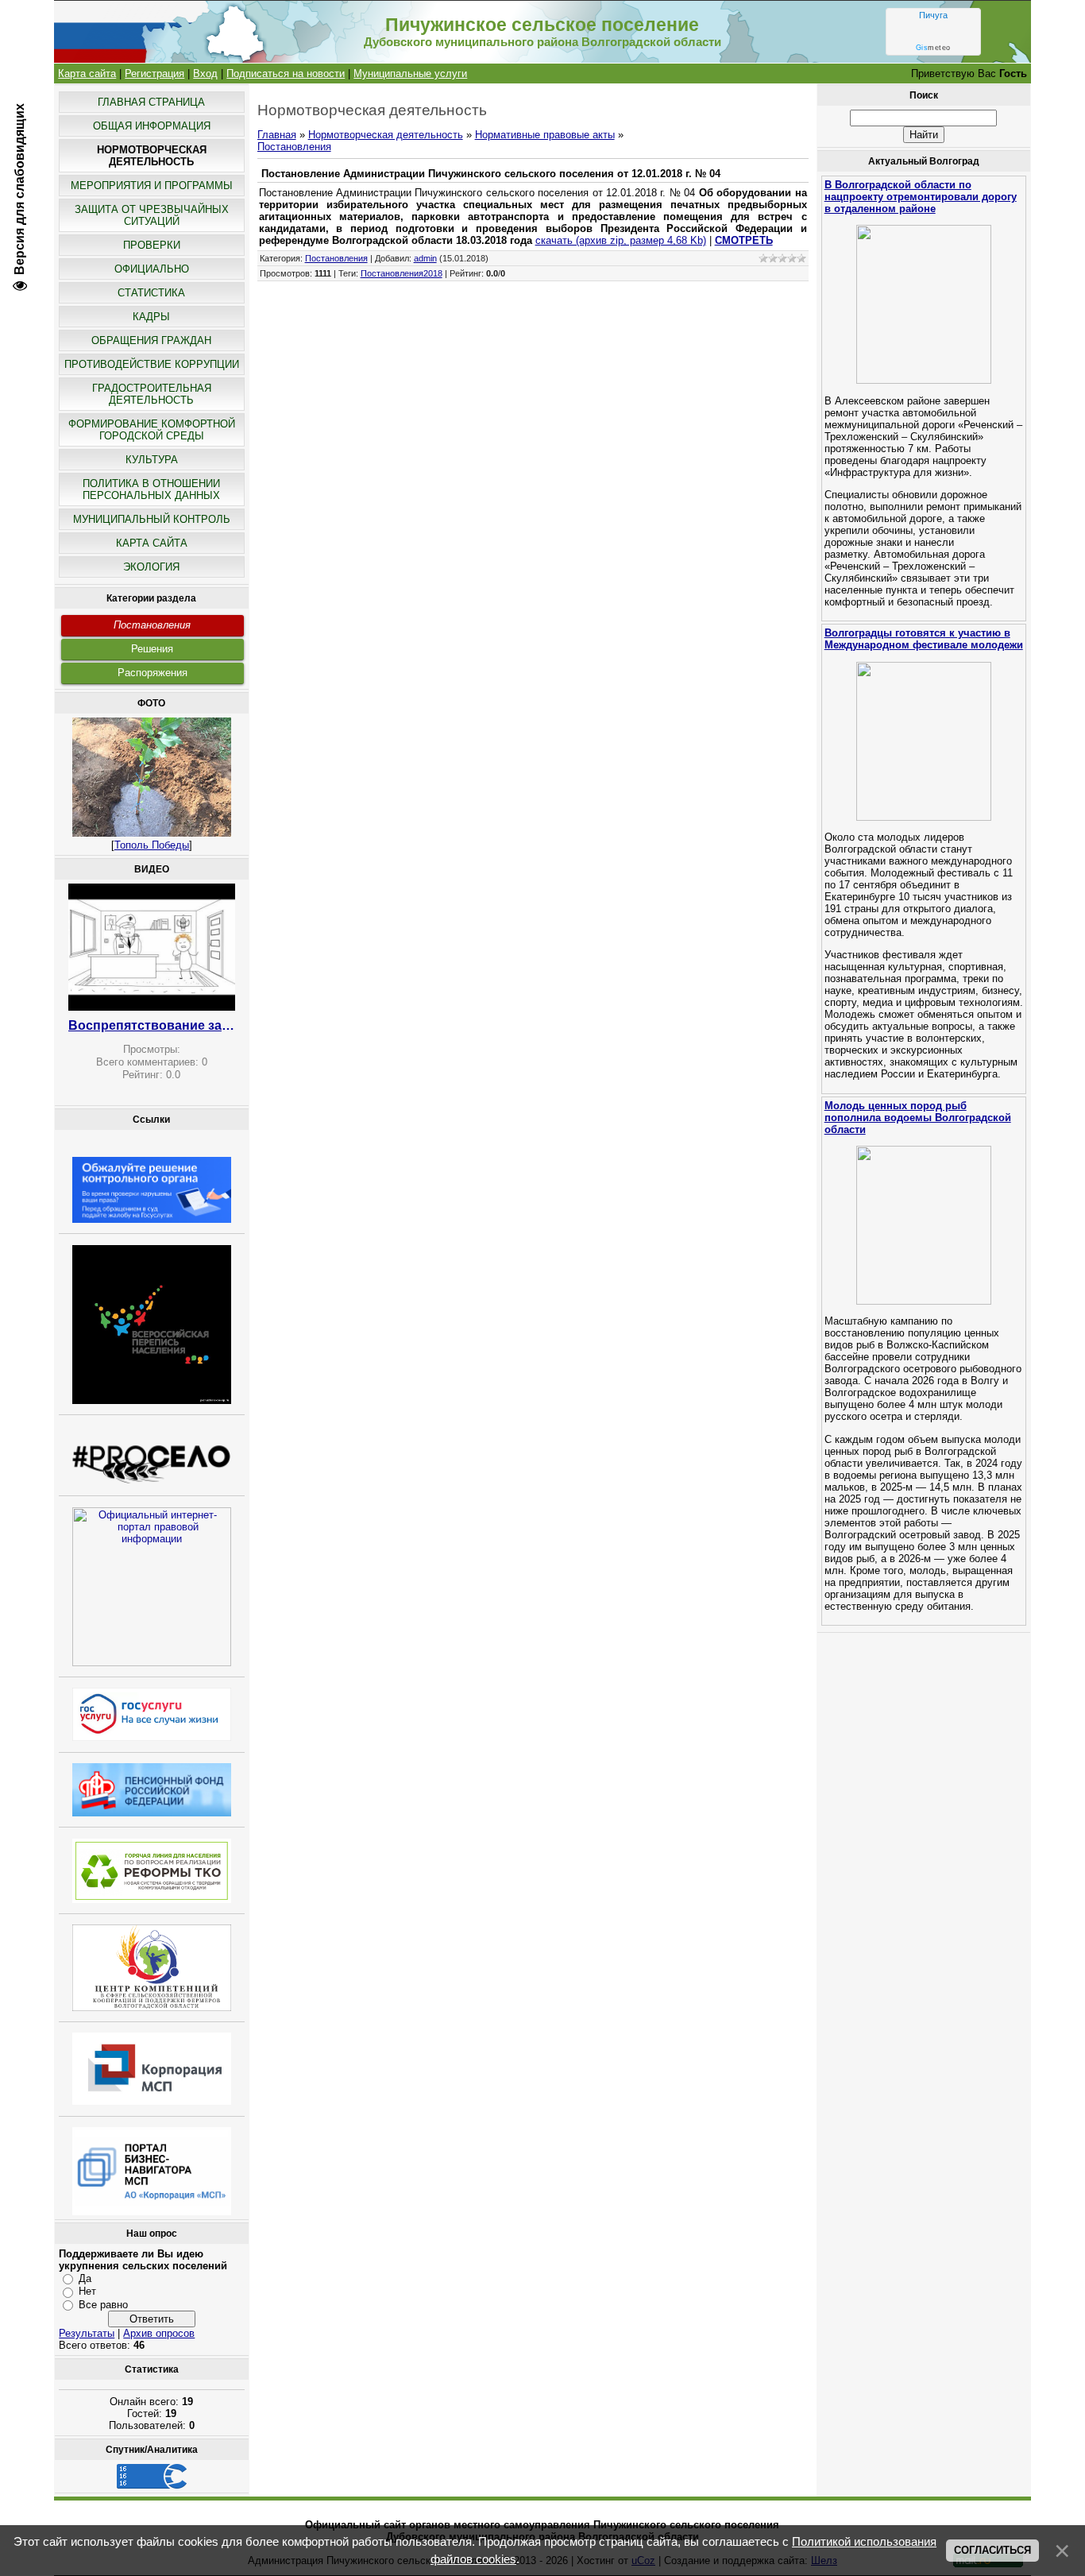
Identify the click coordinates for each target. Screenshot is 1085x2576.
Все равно (103, 2305)
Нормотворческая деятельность (386, 135)
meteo (933, 48)
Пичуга (933, 15)
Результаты (87, 2333)
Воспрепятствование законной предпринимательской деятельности (152, 1025)
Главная (277, 135)
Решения (152, 649)
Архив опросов (159, 2333)
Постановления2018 (402, 273)
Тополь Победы (152, 845)
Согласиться (992, 2550)
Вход (205, 73)
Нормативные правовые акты (545, 135)
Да (85, 2278)
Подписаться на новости (286, 73)
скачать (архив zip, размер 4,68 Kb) (621, 240)
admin (425, 258)
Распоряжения (153, 673)
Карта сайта (87, 73)
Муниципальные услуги (410, 73)
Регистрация (154, 73)
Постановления (152, 625)
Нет (87, 2291)
